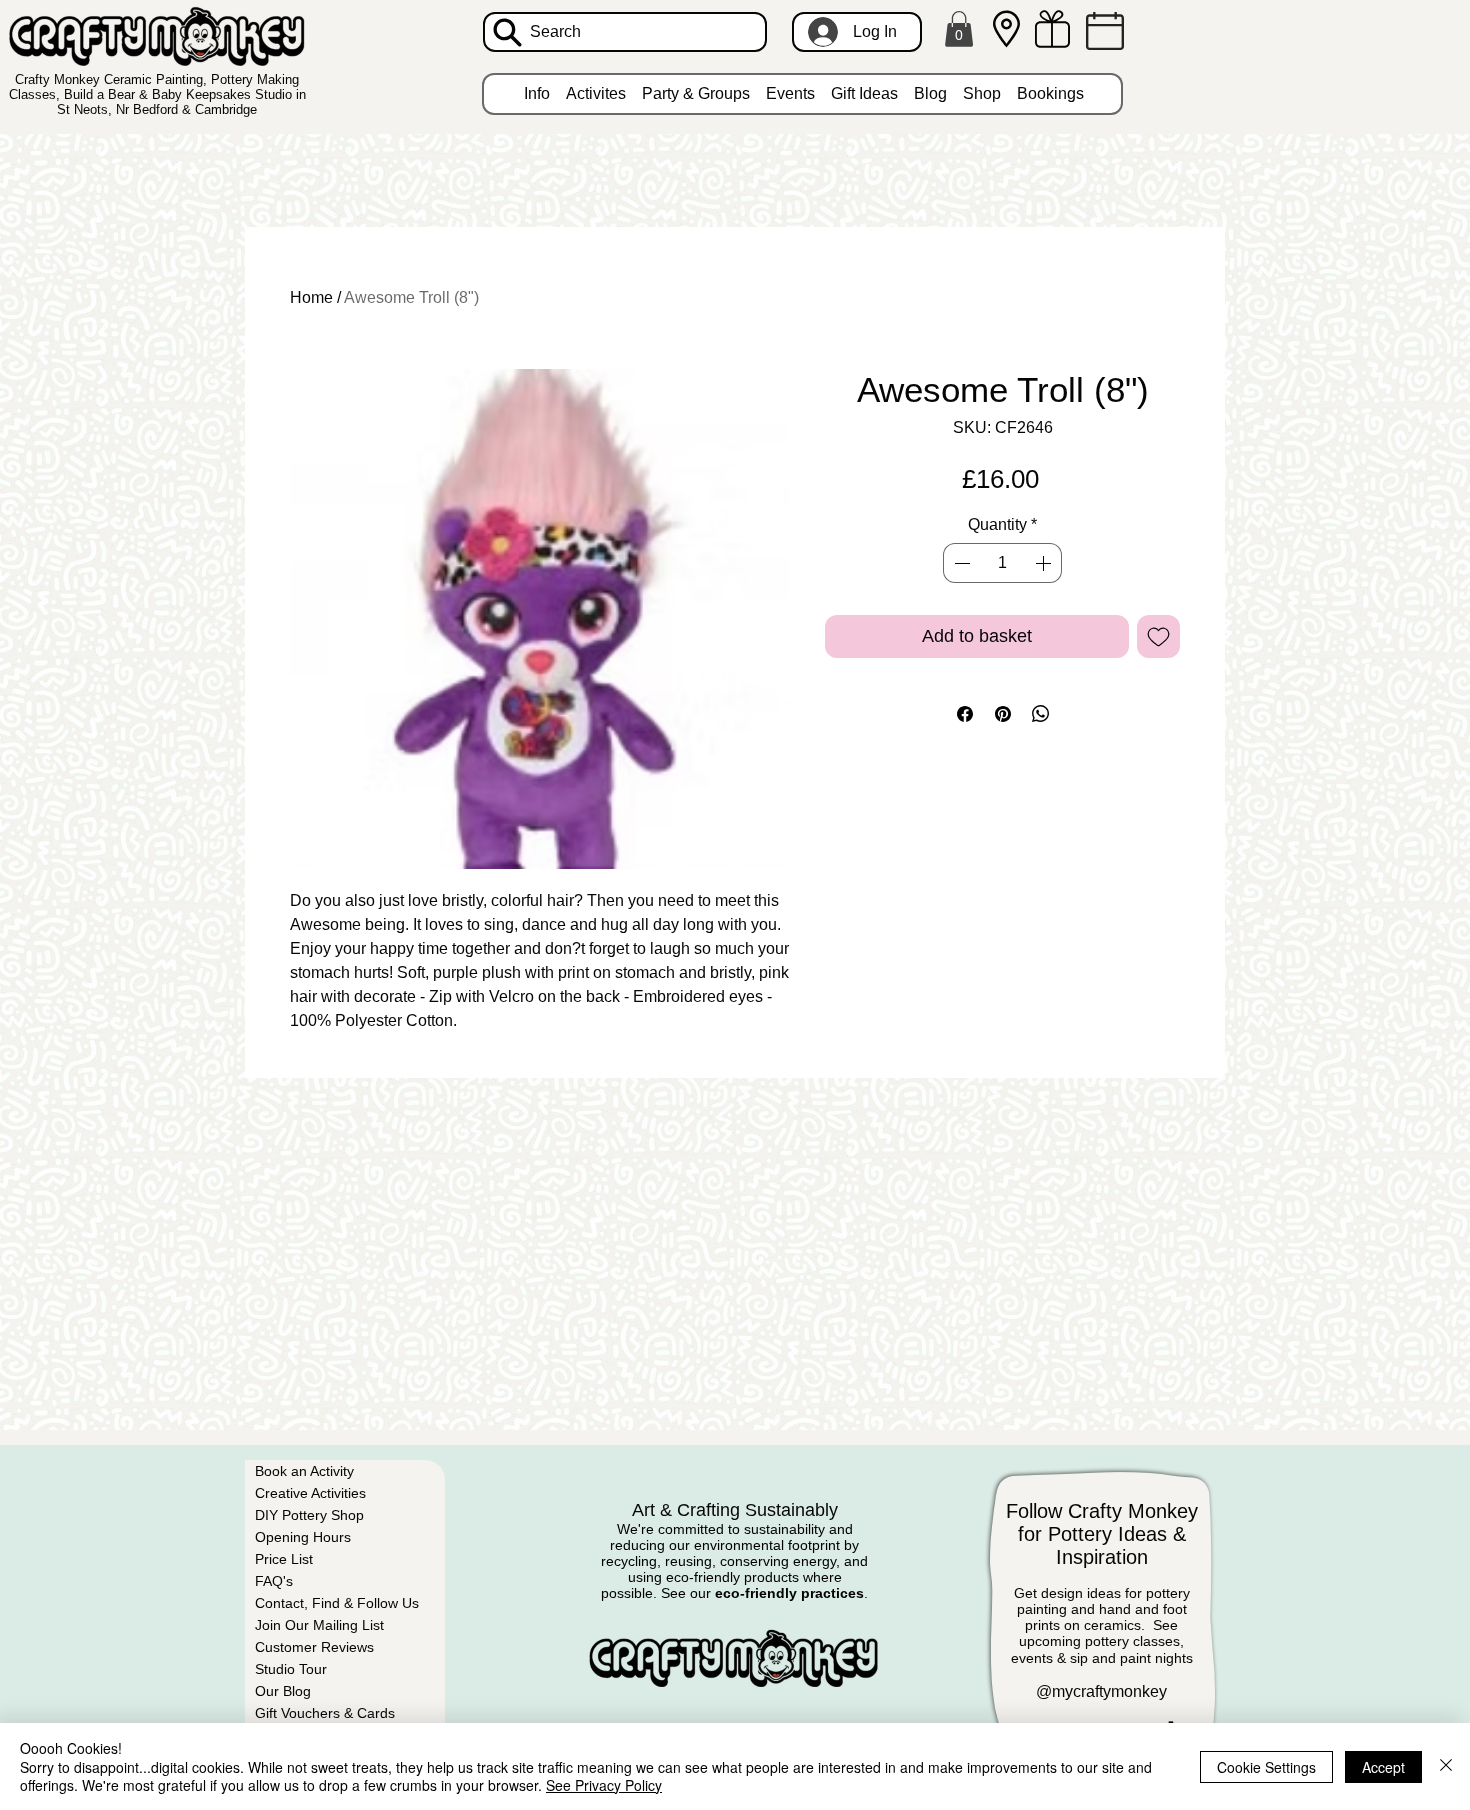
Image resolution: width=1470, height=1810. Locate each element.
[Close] (1446, 1766)
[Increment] (1045, 563)
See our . (764, 1593)
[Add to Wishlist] (1158, 636)
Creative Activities (310, 1493)
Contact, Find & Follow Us (337, 1603)
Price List (284, 1559)
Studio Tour (291, 1669)
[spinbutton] (1002, 563)
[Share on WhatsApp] (1041, 714)
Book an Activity (304, 1471)
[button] (959, 29)
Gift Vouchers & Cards (325, 1713)
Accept (1383, 1767)
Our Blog (283, 1691)
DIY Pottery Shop (309, 1515)
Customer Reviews (314, 1647)
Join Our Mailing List (319, 1625)
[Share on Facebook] (965, 714)
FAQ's (274, 1581)
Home (311, 297)
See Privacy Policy (604, 1785)
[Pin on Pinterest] (1003, 714)
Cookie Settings (1266, 1767)
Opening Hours (303, 1537)
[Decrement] (960, 563)
